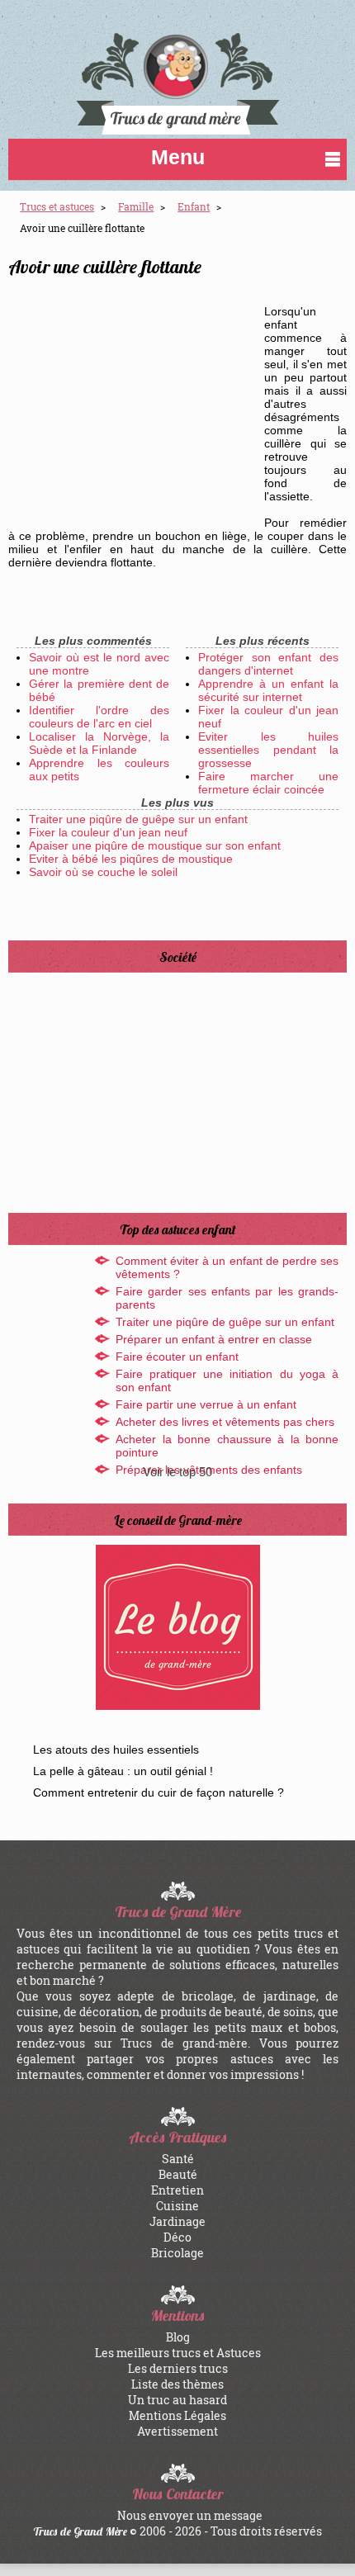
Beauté (178, 2174)
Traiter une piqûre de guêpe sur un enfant (138, 819)
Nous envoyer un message (190, 2515)
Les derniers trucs (178, 2368)
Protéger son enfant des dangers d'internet (268, 664)
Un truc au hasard (177, 2400)
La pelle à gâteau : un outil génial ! (123, 1771)
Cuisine (177, 2206)
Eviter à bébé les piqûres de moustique (131, 859)
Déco (177, 2237)
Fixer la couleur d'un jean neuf (108, 832)
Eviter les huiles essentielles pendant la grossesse (268, 750)
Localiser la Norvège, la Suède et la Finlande (99, 743)
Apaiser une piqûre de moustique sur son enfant (155, 845)
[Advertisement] (132, 403)
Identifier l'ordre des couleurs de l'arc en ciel (99, 717)
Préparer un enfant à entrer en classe (214, 1339)
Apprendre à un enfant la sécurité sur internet (268, 690)
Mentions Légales (177, 2415)
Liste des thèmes (177, 2384)
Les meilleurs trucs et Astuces (178, 2353)
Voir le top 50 (177, 1472)
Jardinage (177, 2221)
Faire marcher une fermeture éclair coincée (268, 783)
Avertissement (177, 2431)
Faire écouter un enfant (177, 1357)
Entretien (177, 2190)
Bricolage (177, 2253)
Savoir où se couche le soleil (103, 872)
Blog (178, 2337)
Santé (178, 2159)
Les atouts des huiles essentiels (116, 1750)
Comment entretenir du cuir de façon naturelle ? (159, 1792)
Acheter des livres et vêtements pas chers (225, 1422)
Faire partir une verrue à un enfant (206, 1404)
